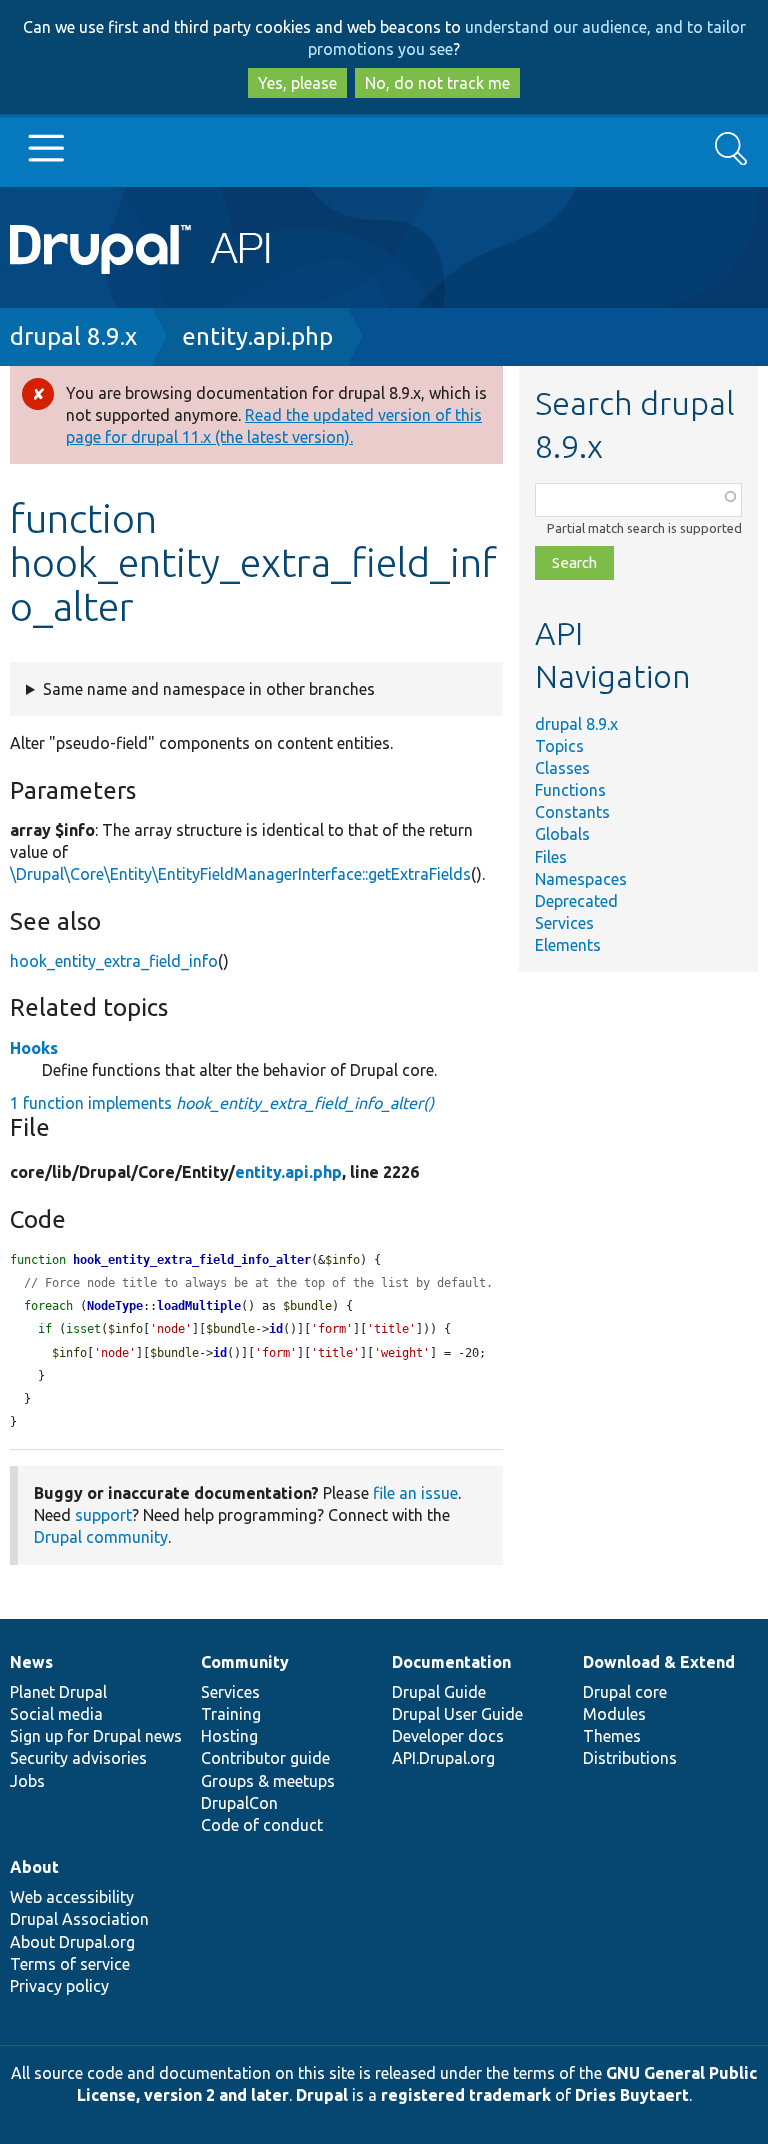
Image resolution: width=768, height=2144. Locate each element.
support (103, 1515)
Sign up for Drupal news (96, 1736)
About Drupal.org (72, 1942)
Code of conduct (262, 1825)
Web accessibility (72, 1897)
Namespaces (581, 879)
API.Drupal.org (443, 1758)
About (34, 1867)
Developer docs (448, 1736)
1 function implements (222, 1103)
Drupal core (625, 1692)
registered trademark (466, 2095)
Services (564, 923)
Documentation (451, 1662)
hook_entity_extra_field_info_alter (192, 1260)
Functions (570, 790)
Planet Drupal (58, 1692)
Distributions (630, 1758)
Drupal (322, 2095)
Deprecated (576, 901)
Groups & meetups (268, 1781)
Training (231, 1714)
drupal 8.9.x (73, 336)
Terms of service (70, 1964)
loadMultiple (199, 1306)
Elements (568, 945)
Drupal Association (79, 1919)
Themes (612, 1736)
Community (245, 1662)
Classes (562, 768)
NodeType (115, 1306)
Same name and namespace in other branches (209, 689)
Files (551, 857)
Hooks (34, 1048)
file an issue (415, 1493)
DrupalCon (239, 1803)
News (31, 1662)
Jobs (27, 1781)
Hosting (229, 1736)
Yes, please (297, 83)
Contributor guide (265, 1758)
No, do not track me (437, 83)
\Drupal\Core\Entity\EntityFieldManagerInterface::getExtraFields (240, 874)
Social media (56, 1714)
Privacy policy (59, 1986)
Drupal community (101, 1537)
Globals (562, 834)
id (276, 1329)
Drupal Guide (439, 1692)
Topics (559, 746)
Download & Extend (659, 1662)
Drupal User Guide (457, 1714)
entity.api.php (257, 336)
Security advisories (78, 1758)
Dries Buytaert (632, 2095)
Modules (614, 1714)
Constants (572, 812)
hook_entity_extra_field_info (114, 961)
